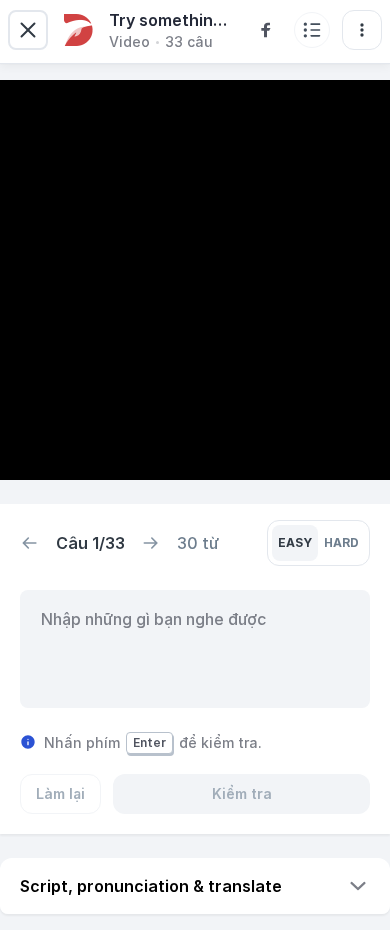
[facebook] (266, 30)
